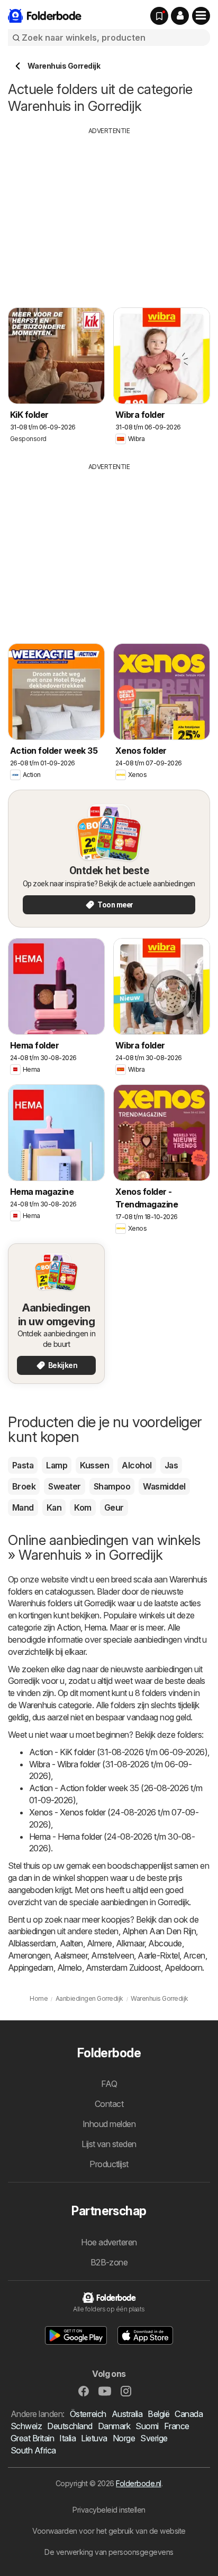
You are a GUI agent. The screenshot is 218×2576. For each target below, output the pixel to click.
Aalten (71, 1943)
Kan (54, 1507)
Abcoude (165, 1943)
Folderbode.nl (138, 2483)
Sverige (154, 2438)
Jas (171, 1465)
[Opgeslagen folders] (159, 16)
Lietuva (94, 2438)
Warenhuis (188, 1579)
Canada (189, 2414)
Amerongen (29, 1955)
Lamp (57, 1465)
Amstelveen (112, 1955)
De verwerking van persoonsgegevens (109, 2552)
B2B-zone (109, 2262)
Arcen (194, 1955)
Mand (23, 1507)
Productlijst (109, 2164)
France (177, 2426)
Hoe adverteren (109, 2242)
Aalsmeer (71, 1955)
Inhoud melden (109, 2124)
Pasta (23, 1465)
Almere (99, 1943)
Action (69, 1627)
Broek (24, 1486)
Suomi (147, 2426)
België (158, 2414)
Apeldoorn (183, 1968)
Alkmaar (130, 1943)
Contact (109, 2104)
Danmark (114, 2426)
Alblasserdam (32, 1943)
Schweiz (26, 2426)
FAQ (109, 2084)
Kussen (94, 1465)
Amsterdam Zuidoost (123, 1968)
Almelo (70, 1968)
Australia (127, 2414)
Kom (83, 1507)
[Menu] (201, 16)
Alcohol (137, 1465)
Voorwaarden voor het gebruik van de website (109, 2531)
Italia (67, 2438)
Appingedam (31, 1968)
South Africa (33, 2450)
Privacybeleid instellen (109, 2510)
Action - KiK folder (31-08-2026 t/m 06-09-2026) (118, 1752)
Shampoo (112, 1486)
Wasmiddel (164, 1486)
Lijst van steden (109, 2144)
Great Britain (32, 2438)
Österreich (88, 2414)
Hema (95, 1627)
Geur (114, 1507)
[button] (180, 16)
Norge (124, 2438)
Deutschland (70, 2426)
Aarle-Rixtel (158, 1955)
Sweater (64, 1486)
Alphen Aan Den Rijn (159, 1931)
